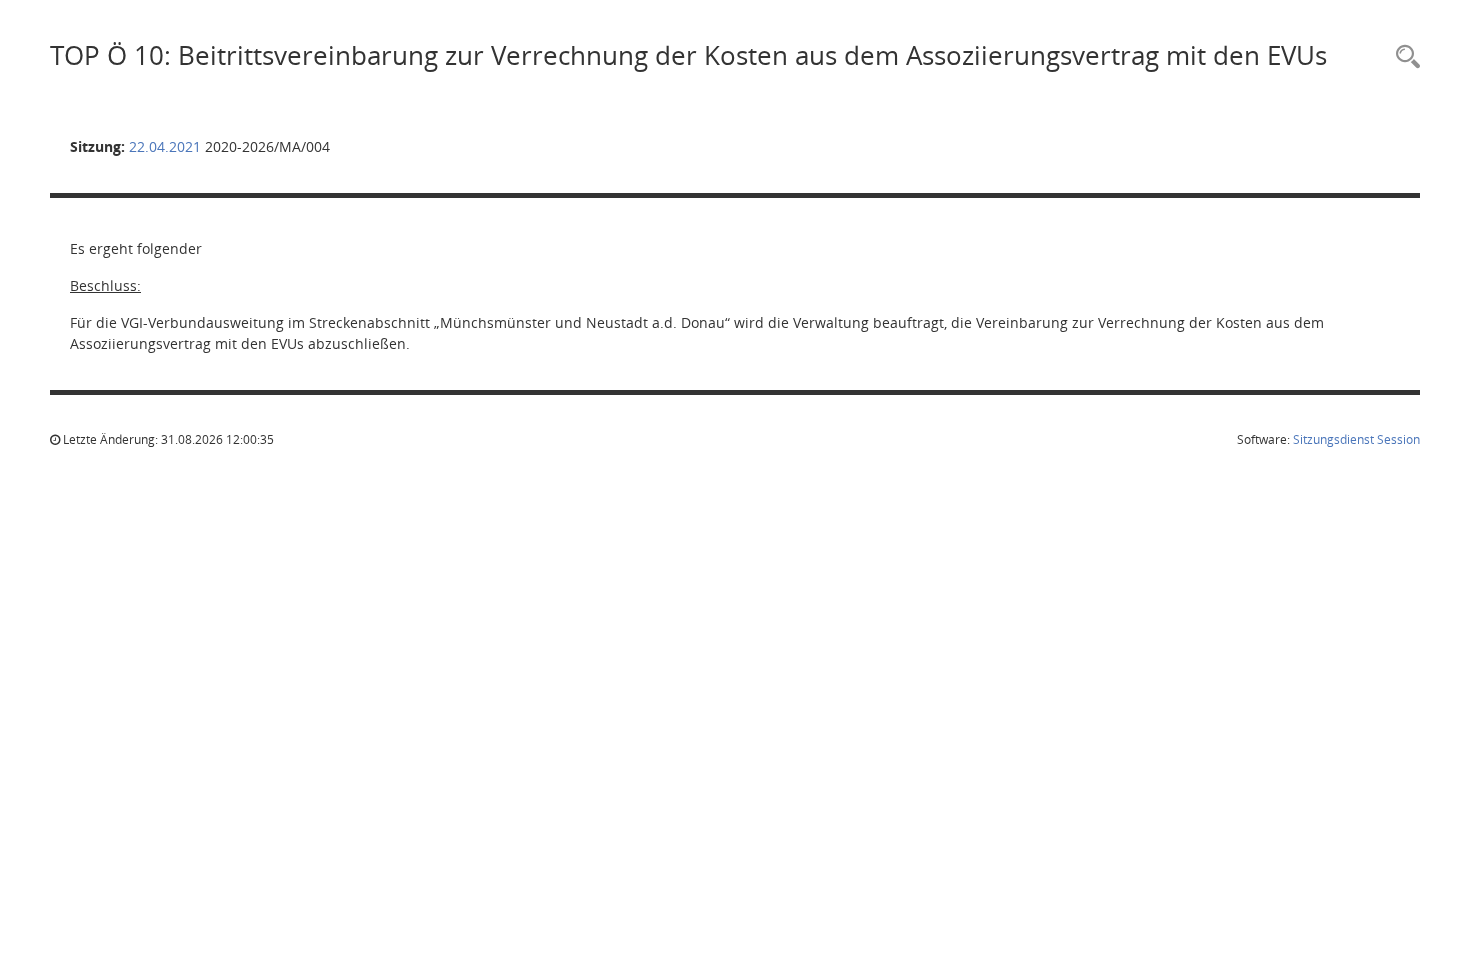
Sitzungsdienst (1356, 439)
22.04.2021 (165, 146)
